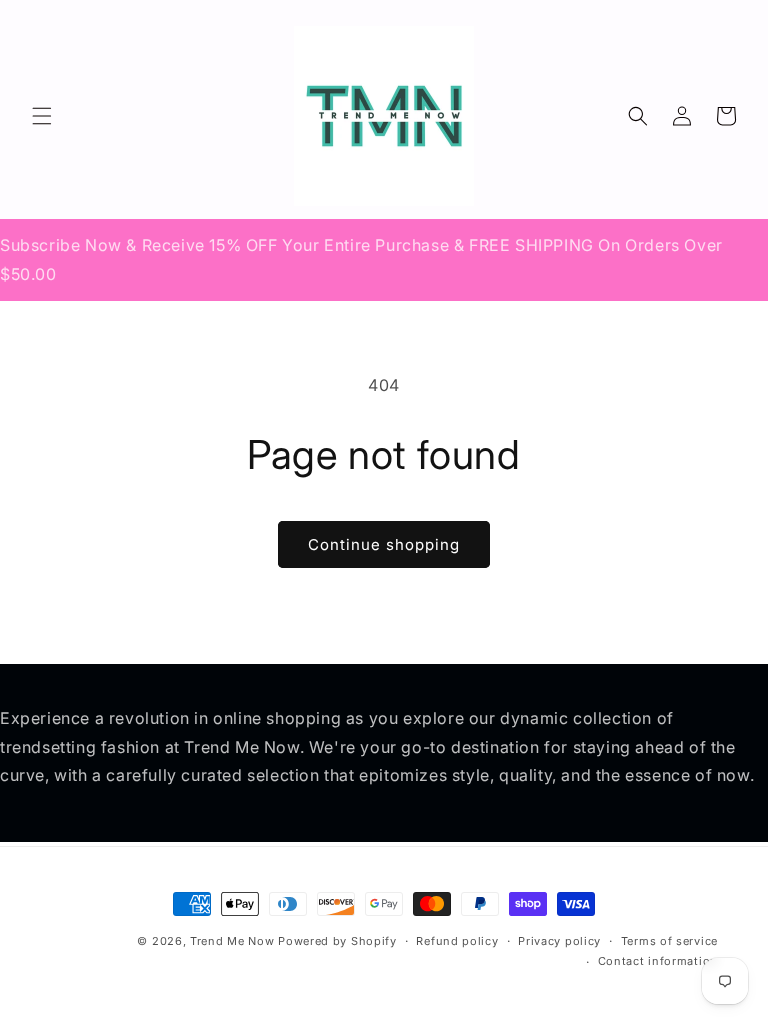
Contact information (658, 961)
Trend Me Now (232, 941)
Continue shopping (384, 544)
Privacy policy (559, 941)
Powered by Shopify (337, 941)
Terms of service (669, 941)
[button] (42, 116)
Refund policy (457, 941)
